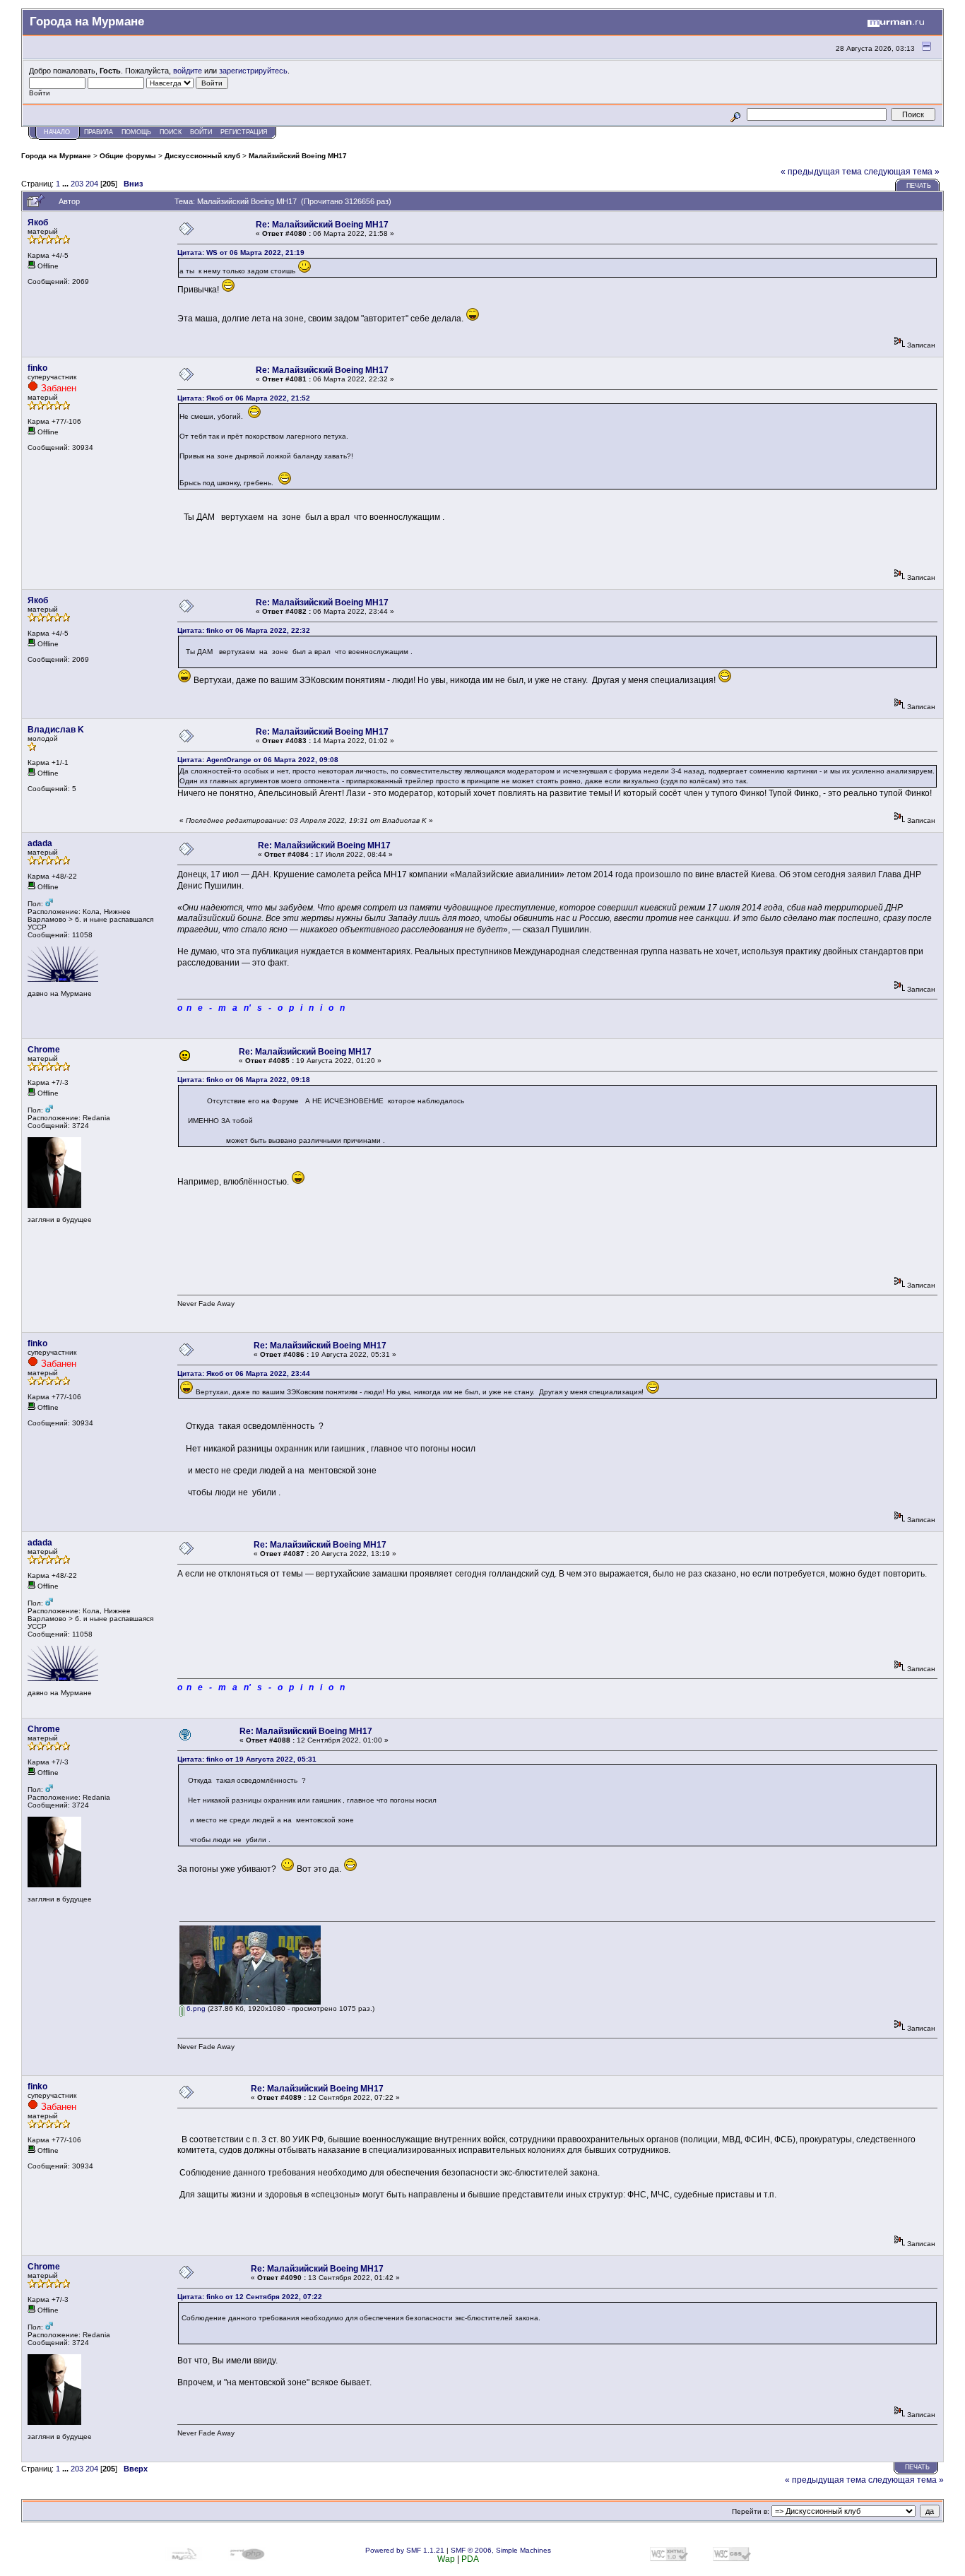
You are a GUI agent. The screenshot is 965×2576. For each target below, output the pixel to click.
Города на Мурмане (56, 156)
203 (77, 184)
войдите (188, 71)
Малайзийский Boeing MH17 (298, 156)
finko (37, 368)
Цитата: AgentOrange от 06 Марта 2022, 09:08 (258, 760)
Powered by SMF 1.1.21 (405, 2550)
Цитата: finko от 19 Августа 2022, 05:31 (247, 1759)
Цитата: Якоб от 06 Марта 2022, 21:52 (244, 398)
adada (40, 843)
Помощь (136, 132)
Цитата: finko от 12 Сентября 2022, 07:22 (250, 2297)
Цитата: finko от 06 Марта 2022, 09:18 (244, 1080)
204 (92, 184)
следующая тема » (902, 172)
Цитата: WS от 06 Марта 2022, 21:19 (241, 253)
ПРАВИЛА (99, 132)
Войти (201, 132)
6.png (195, 2008)
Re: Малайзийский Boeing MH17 (322, 225)
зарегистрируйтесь (253, 71)
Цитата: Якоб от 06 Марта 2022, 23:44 (244, 1373)
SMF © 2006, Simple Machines (501, 2550)
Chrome (44, 1050)
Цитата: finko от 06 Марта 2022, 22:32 (244, 630)
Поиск (171, 132)
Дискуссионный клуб (202, 156)
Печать (919, 186)
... (66, 184)
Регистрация (244, 132)
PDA (470, 2559)
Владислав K (56, 730)
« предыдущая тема (821, 172)
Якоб (38, 222)
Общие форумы (128, 156)
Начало (57, 132)
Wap (446, 2559)
